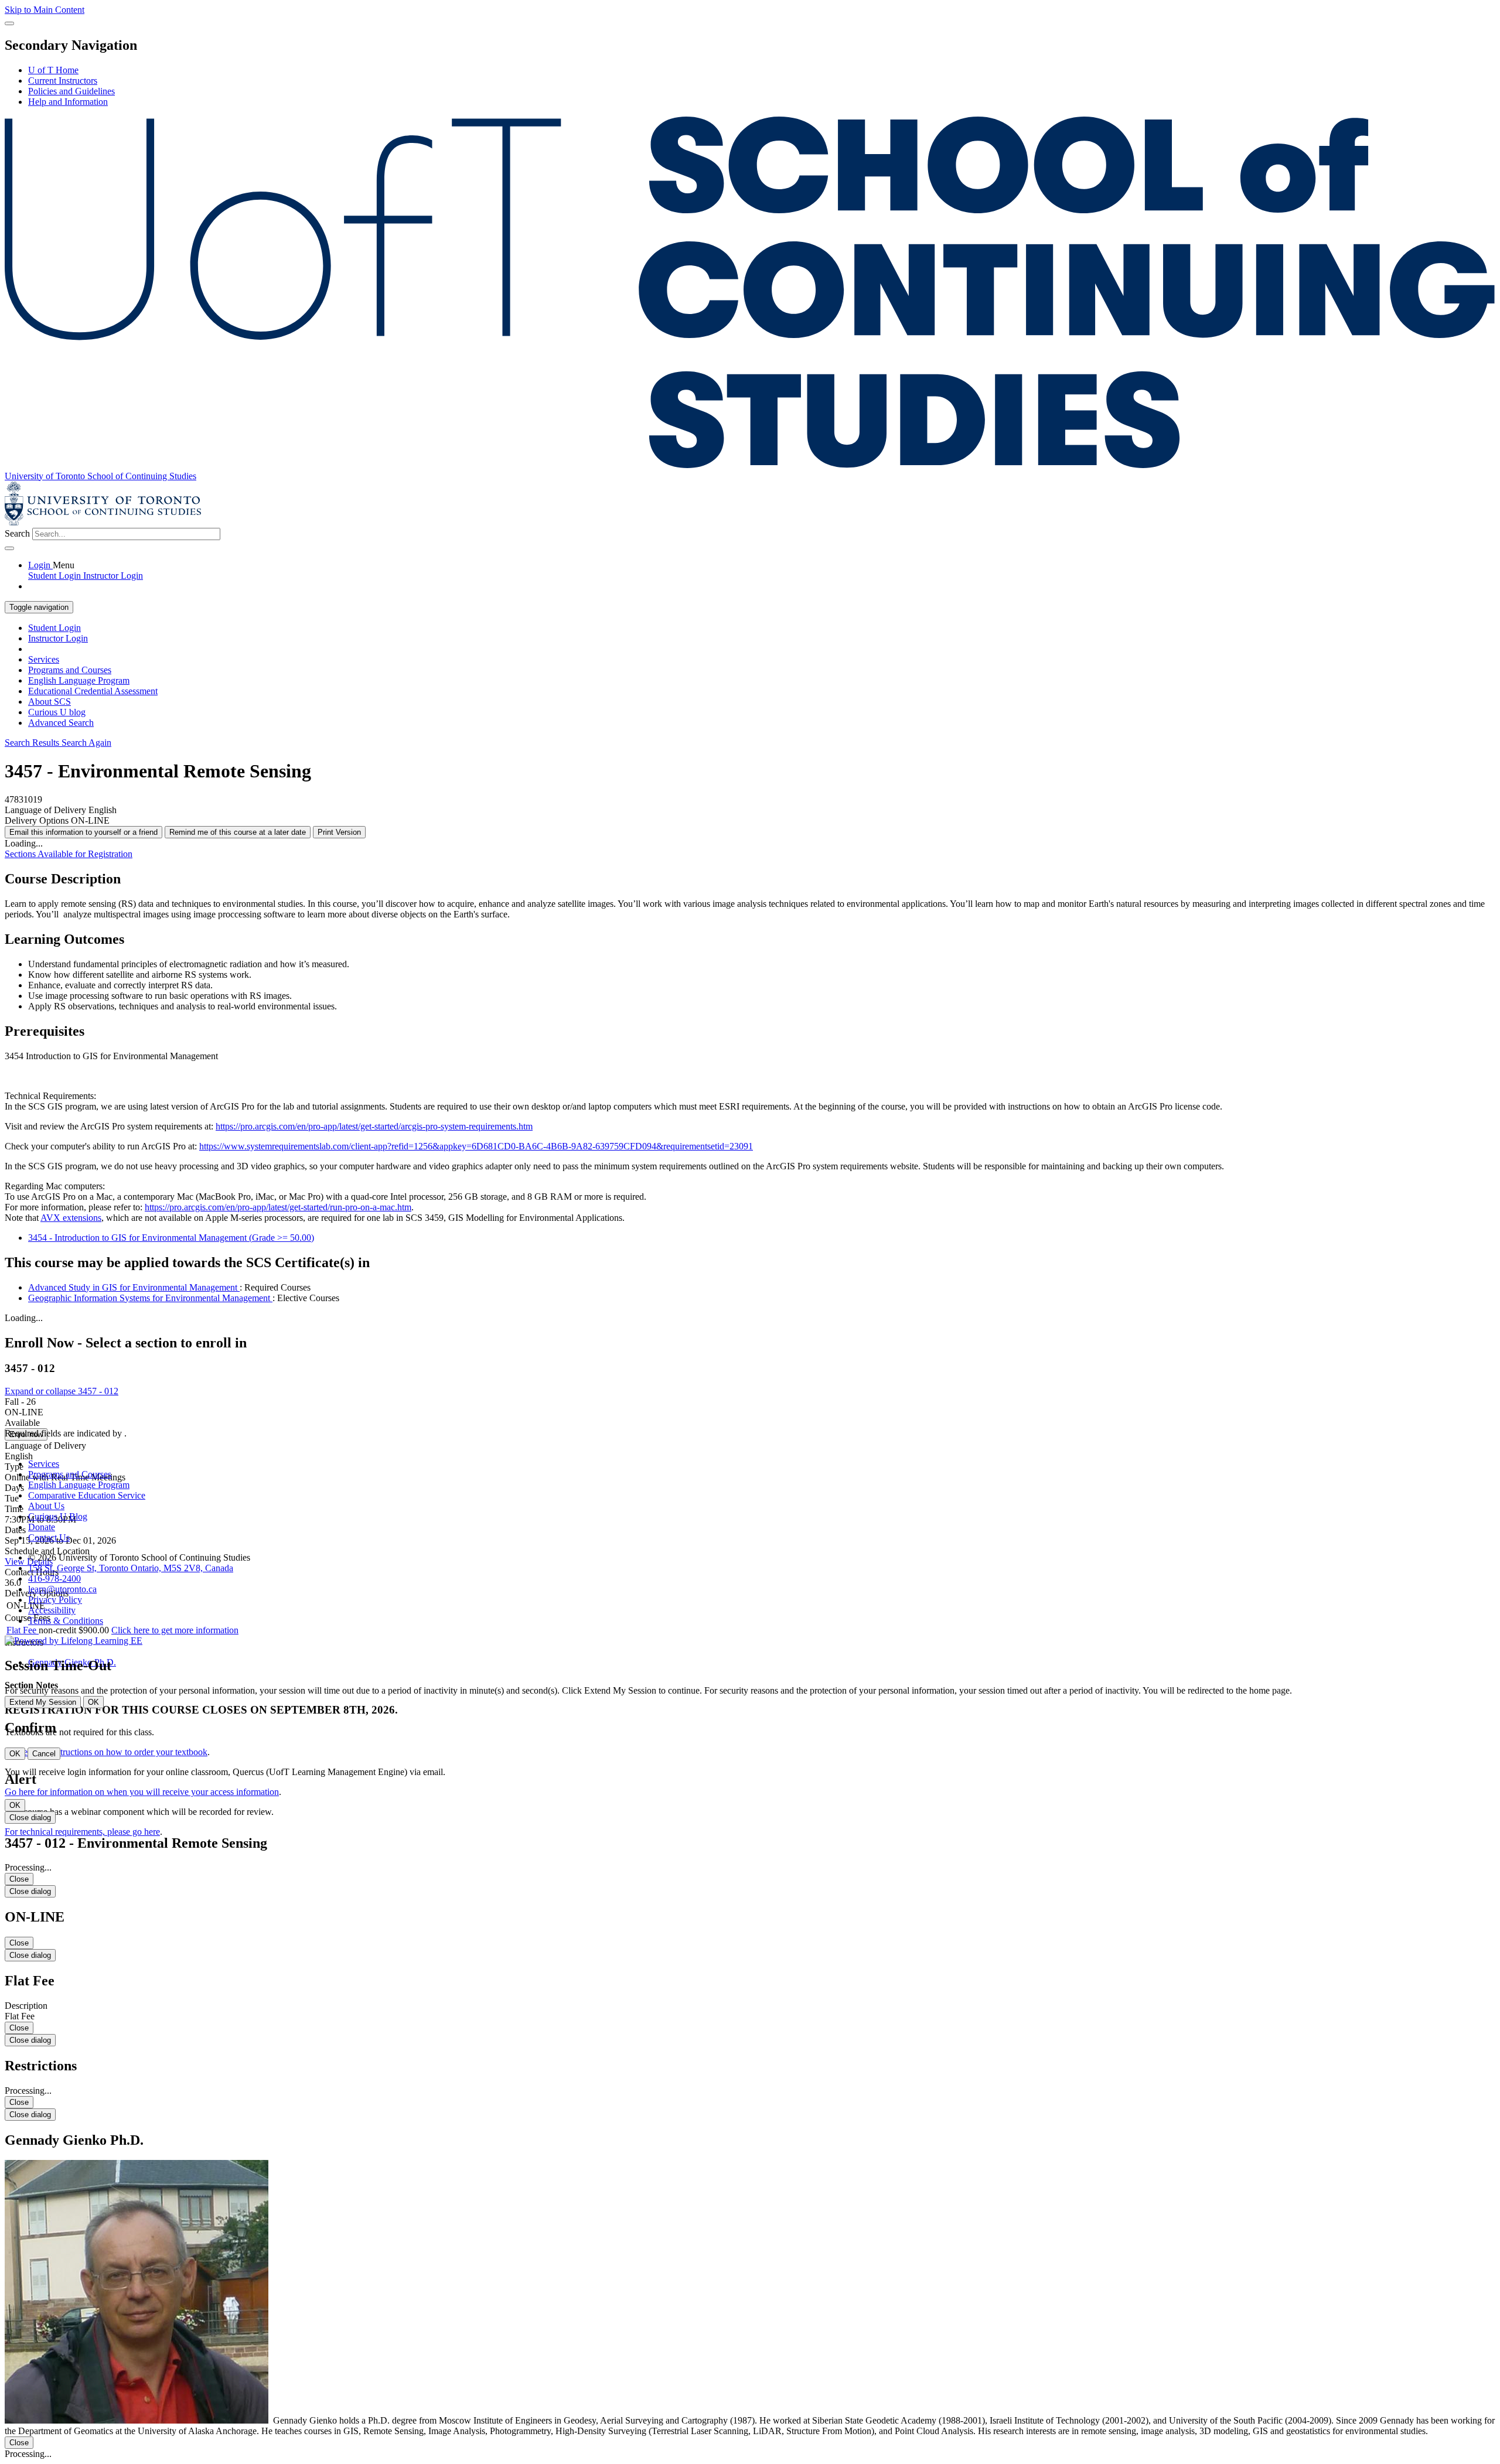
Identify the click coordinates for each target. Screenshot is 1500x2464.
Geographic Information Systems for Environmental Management (150, 1298)
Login (40, 565)
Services (44, 659)
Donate (42, 1527)
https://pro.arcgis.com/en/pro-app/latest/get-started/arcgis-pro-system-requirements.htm (374, 1126)
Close (19, 1879)
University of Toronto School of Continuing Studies (100, 476)
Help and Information (68, 102)
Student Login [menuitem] (56, 576)
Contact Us (49, 1538)
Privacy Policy (55, 1600)
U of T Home (53, 70)
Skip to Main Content (45, 10)
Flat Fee (23, 1630)
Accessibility (52, 1610)
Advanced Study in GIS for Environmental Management (134, 1287)
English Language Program (79, 680)
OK (93, 1702)
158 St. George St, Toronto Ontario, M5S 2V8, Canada (131, 1568)
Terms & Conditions (66, 1621)
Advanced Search (61, 723)
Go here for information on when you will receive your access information (142, 1792)
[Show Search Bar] (9, 23)
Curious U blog (57, 712)
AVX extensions (71, 1218)
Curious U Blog (58, 1516)
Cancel (44, 1754)
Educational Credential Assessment (93, 691)
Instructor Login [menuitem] (113, 576)
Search (17, 533)
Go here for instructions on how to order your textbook (106, 1752)
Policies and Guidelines (71, 91)
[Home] (750, 465)
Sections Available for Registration (69, 854)
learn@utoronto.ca (62, 1589)
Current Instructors (63, 81)
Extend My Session (43, 1702)
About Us (46, 1506)
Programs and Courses (70, 670)
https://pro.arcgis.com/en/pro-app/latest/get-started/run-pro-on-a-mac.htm (278, 1207)
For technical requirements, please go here (82, 1832)
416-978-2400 (54, 1579)
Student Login (54, 628)
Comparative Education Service (87, 1495)
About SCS (50, 702)
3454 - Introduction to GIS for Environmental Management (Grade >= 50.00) (171, 1238)
